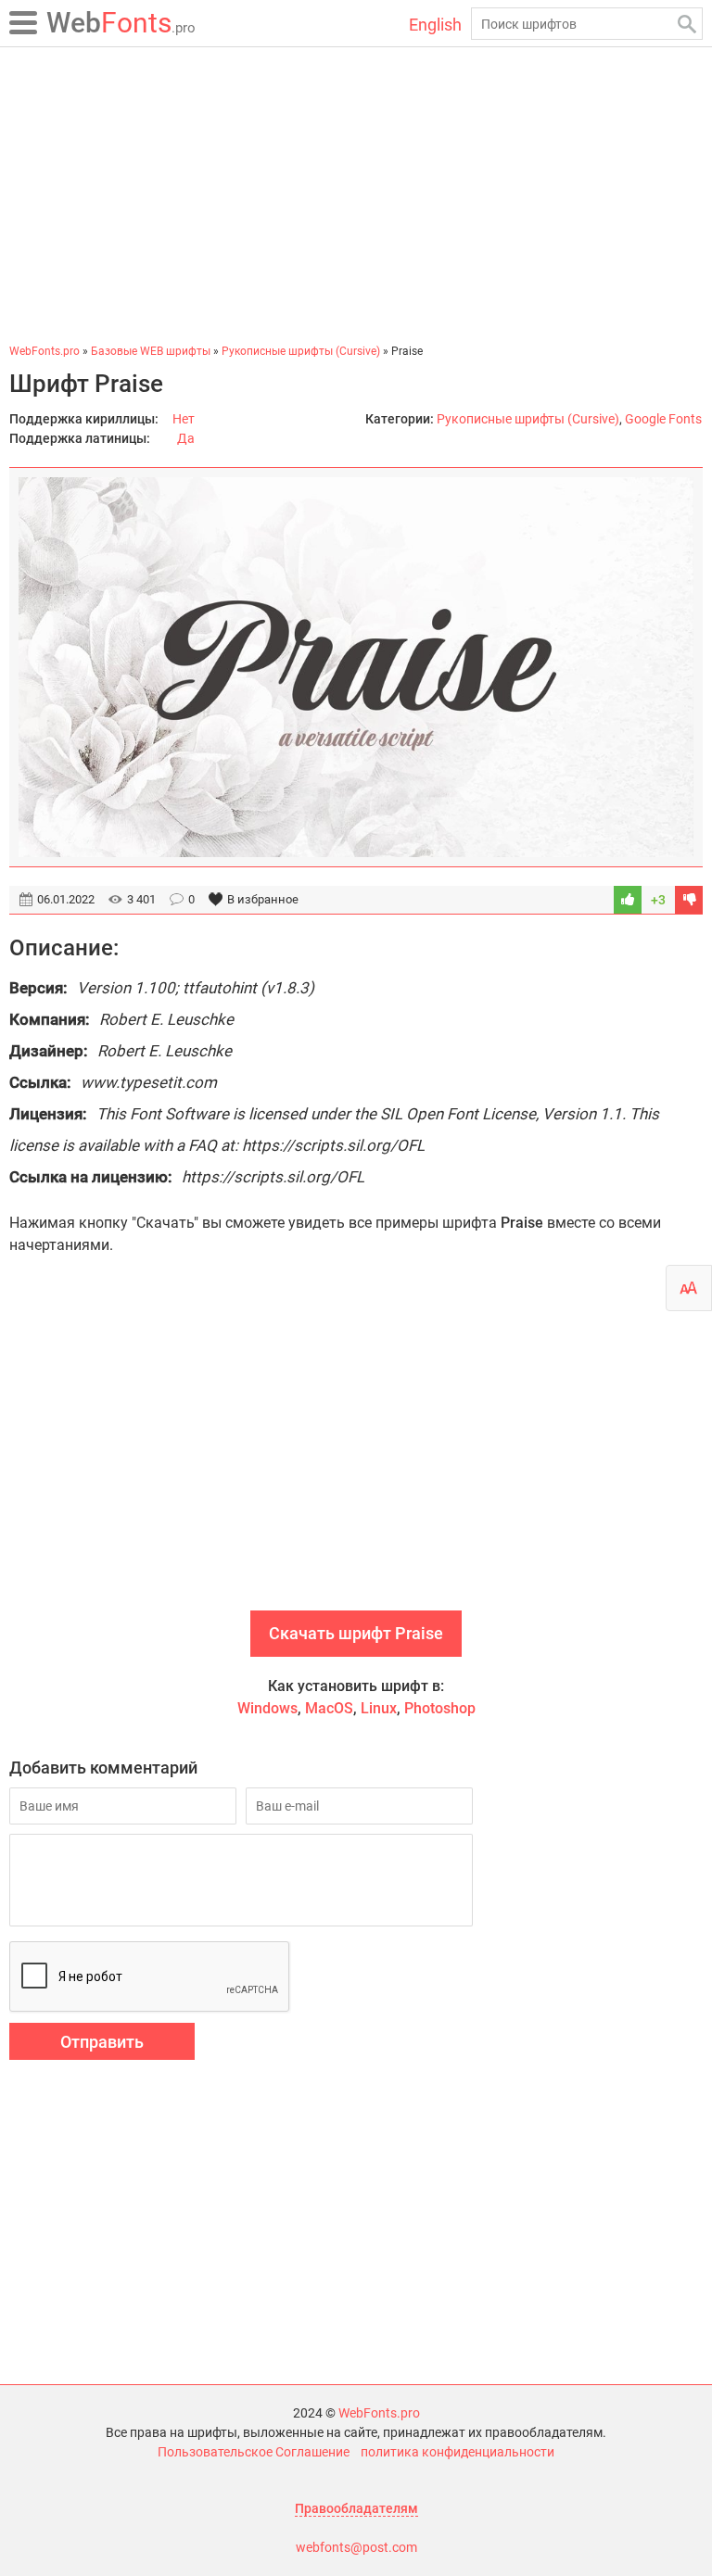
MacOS (329, 1708)
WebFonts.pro (379, 2413)
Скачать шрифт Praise (356, 1633)
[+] (628, 900)
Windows (267, 1708)
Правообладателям (356, 2508)
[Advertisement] (356, 195)
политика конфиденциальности (458, 2452)
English (435, 25)
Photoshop (440, 1708)
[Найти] (687, 24)
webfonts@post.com (356, 2547)
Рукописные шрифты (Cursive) (528, 419)
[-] (689, 900)
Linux (379, 1708)
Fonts (121, 23)
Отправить (102, 2042)
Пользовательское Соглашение (254, 2452)
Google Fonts (663, 419)
